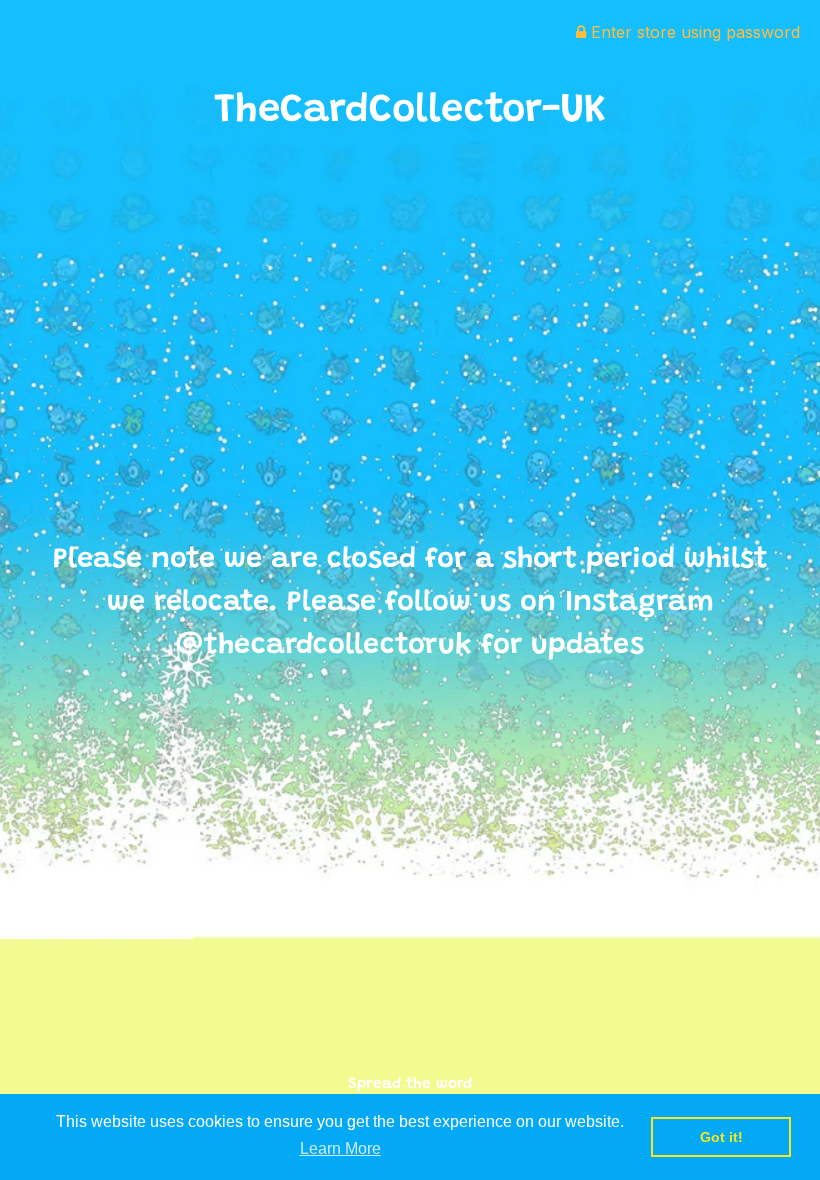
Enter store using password (693, 32)
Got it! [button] (721, 1137)
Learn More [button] (340, 1148)
